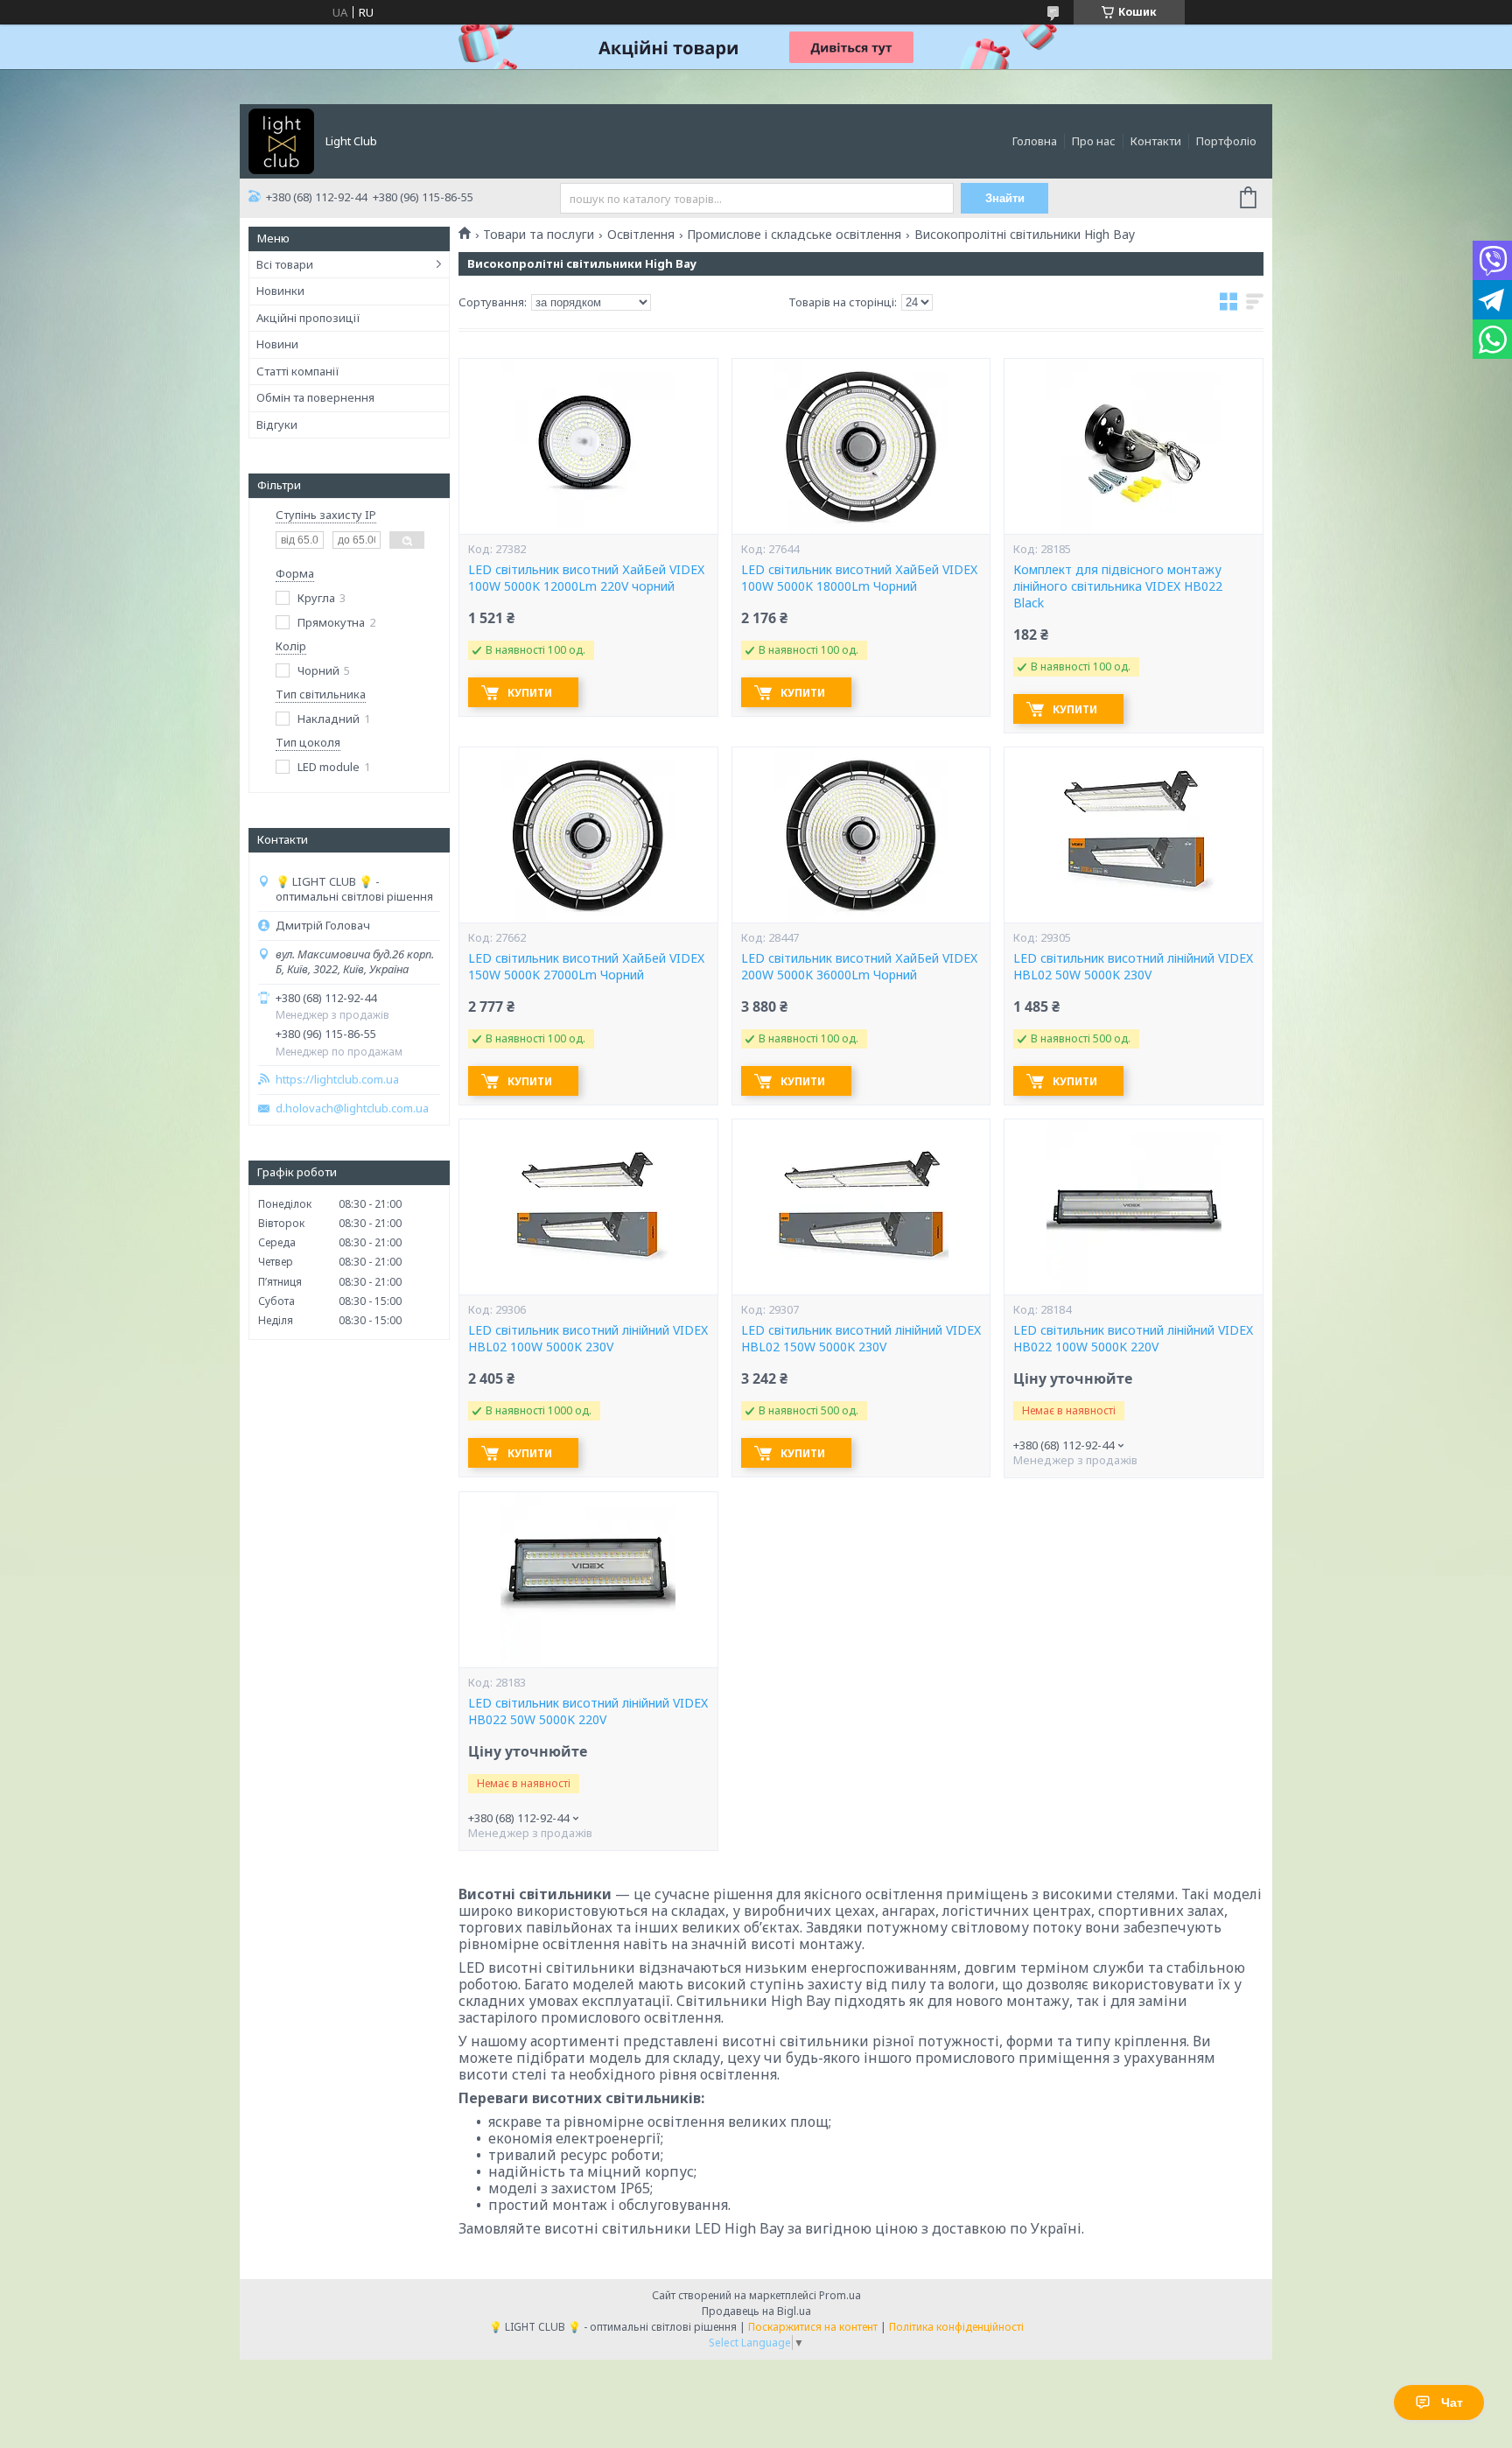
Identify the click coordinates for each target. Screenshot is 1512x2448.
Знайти (1005, 198)
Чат (1452, 2402)
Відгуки (277, 424)
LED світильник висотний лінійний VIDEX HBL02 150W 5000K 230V (861, 1339)
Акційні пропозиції (308, 318)
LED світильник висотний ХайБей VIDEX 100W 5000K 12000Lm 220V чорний (586, 578)
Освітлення (641, 235)
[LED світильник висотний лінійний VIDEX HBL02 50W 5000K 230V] (1133, 835)
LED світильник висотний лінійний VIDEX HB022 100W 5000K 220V (1133, 1339)
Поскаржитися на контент (813, 2327)
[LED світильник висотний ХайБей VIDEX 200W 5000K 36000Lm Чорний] (861, 835)
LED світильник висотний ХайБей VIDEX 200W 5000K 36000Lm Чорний (859, 967)
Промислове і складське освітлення (794, 235)
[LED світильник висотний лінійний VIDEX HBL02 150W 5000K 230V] (861, 1207)
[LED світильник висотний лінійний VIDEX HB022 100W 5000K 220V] (1133, 1207)
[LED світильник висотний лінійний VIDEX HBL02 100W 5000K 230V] (588, 1207)
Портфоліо (1226, 141)
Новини (277, 344)
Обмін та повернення (315, 397)
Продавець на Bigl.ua (756, 2311)
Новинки (280, 291)
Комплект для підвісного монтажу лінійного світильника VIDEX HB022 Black (1118, 586)
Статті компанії (298, 371)
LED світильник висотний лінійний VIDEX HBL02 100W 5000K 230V (588, 1339)
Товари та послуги (539, 235)
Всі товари (285, 264)
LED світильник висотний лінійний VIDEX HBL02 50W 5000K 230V (1133, 967)
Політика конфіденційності (956, 2327)
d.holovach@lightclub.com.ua (352, 1108)
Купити (530, 693)
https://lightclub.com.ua (337, 1080)
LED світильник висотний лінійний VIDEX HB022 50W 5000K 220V (588, 1711)
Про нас (1094, 141)
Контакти (1156, 141)
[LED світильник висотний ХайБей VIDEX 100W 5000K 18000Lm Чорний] (861, 446)
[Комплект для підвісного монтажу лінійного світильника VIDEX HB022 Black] (1133, 446)
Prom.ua (840, 2295)
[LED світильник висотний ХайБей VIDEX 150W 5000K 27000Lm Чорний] (588, 835)
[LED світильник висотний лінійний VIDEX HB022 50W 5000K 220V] (588, 1580)
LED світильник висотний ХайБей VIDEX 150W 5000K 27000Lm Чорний (586, 967)
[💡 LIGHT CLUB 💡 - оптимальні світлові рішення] (281, 140)
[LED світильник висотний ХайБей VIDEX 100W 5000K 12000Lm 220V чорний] (588, 446)
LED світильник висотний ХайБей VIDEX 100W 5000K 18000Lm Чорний (859, 578)
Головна (1035, 141)
